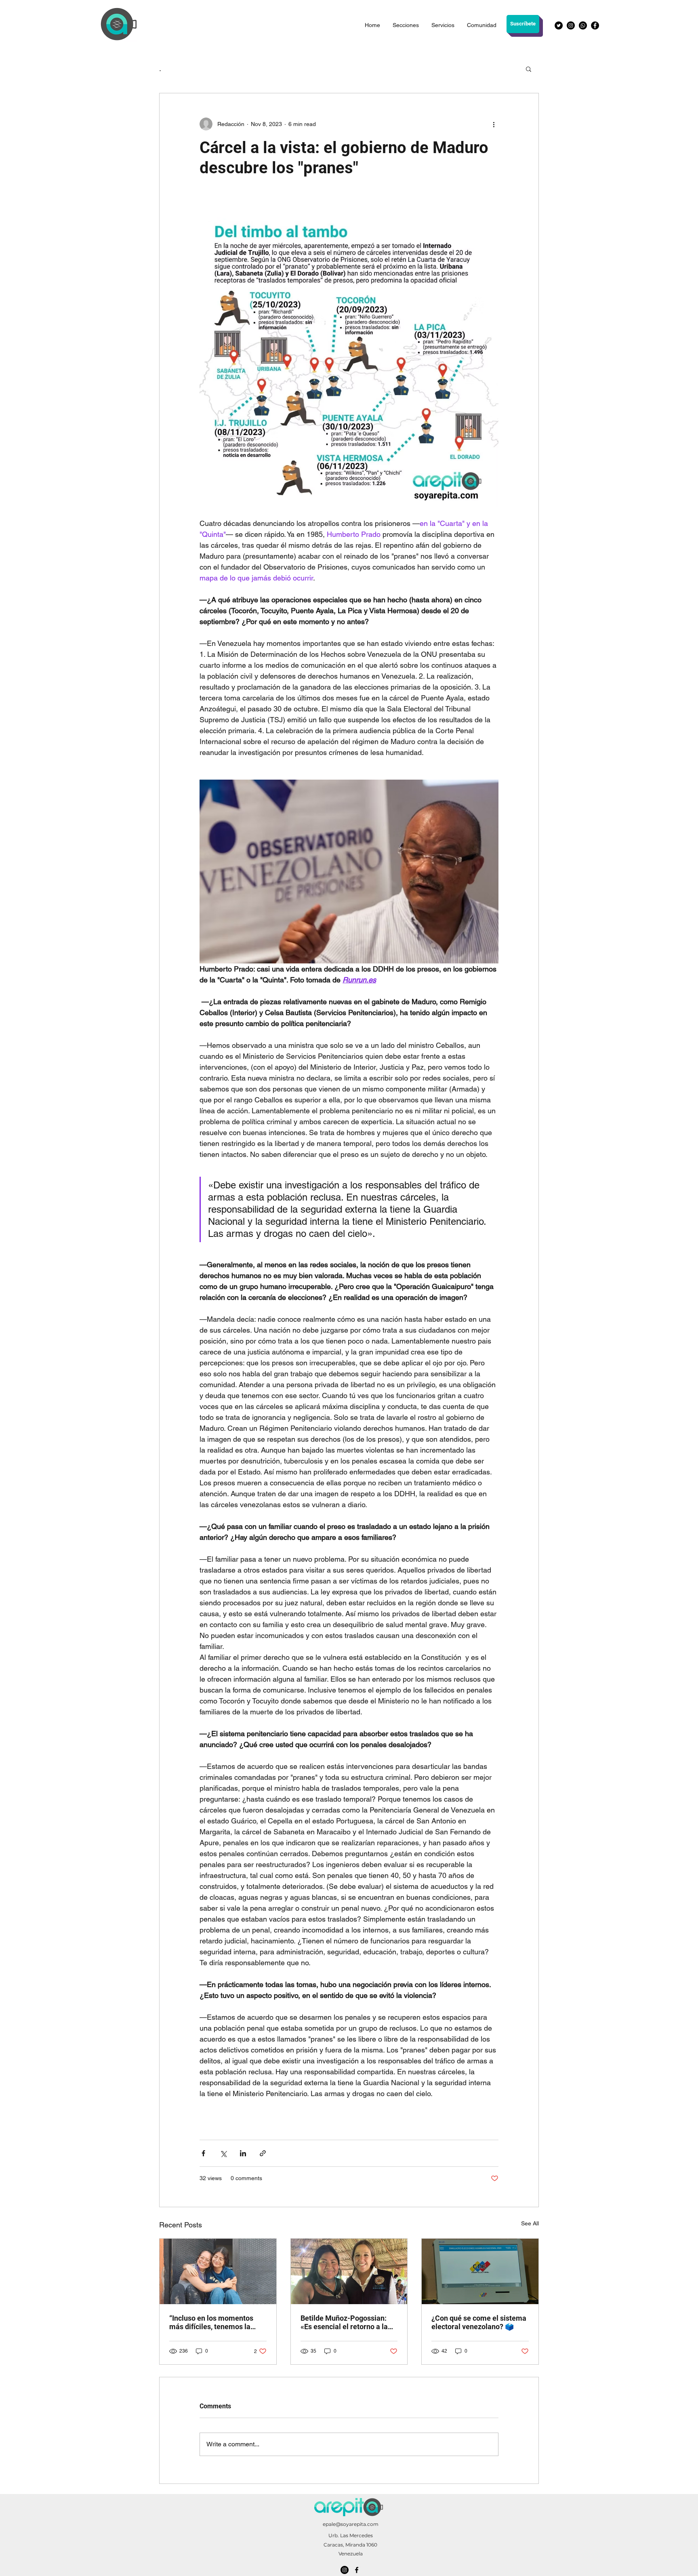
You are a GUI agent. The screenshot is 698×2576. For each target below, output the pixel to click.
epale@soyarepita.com (351, 2524)
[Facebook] (595, 25)
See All (530, 2223)
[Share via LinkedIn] (243, 2153)
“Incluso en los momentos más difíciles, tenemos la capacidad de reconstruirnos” (217, 2322)
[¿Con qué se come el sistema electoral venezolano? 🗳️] (480, 2271)
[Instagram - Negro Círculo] (571, 25)
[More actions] (494, 124)
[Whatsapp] (583, 25)
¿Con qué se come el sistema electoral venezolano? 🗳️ (479, 2322)
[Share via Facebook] (203, 2153)
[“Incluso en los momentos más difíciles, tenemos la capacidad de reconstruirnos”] (218, 2271)
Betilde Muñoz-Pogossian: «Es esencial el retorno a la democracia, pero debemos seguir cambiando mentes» (345, 2322)
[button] (529, 69)
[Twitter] (559, 25)
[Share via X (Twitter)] (223, 2153)
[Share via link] (263, 2153)
